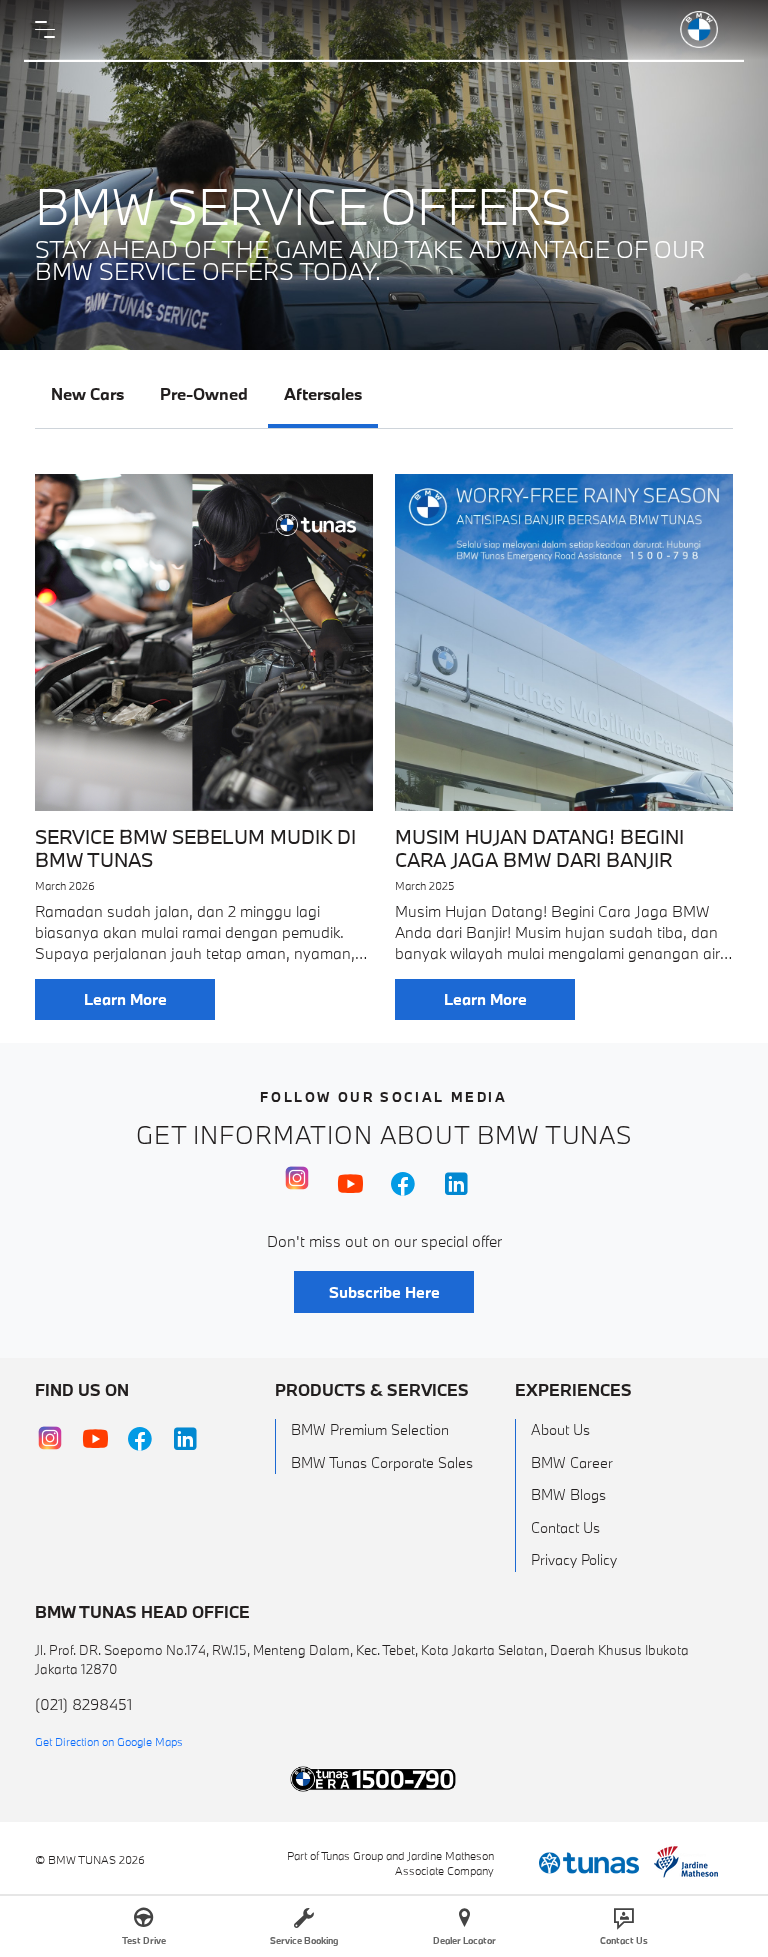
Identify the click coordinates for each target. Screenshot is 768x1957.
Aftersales (323, 393)
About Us (560, 1429)
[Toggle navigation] (50, 30)
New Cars (87, 393)
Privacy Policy (574, 1559)
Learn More (125, 999)
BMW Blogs (568, 1494)
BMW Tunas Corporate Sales (382, 1462)
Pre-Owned (204, 393)
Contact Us (565, 1527)
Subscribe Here (384, 1292)
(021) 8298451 (83, 1704)
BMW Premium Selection (370, 1429)
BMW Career (572, 1462)
